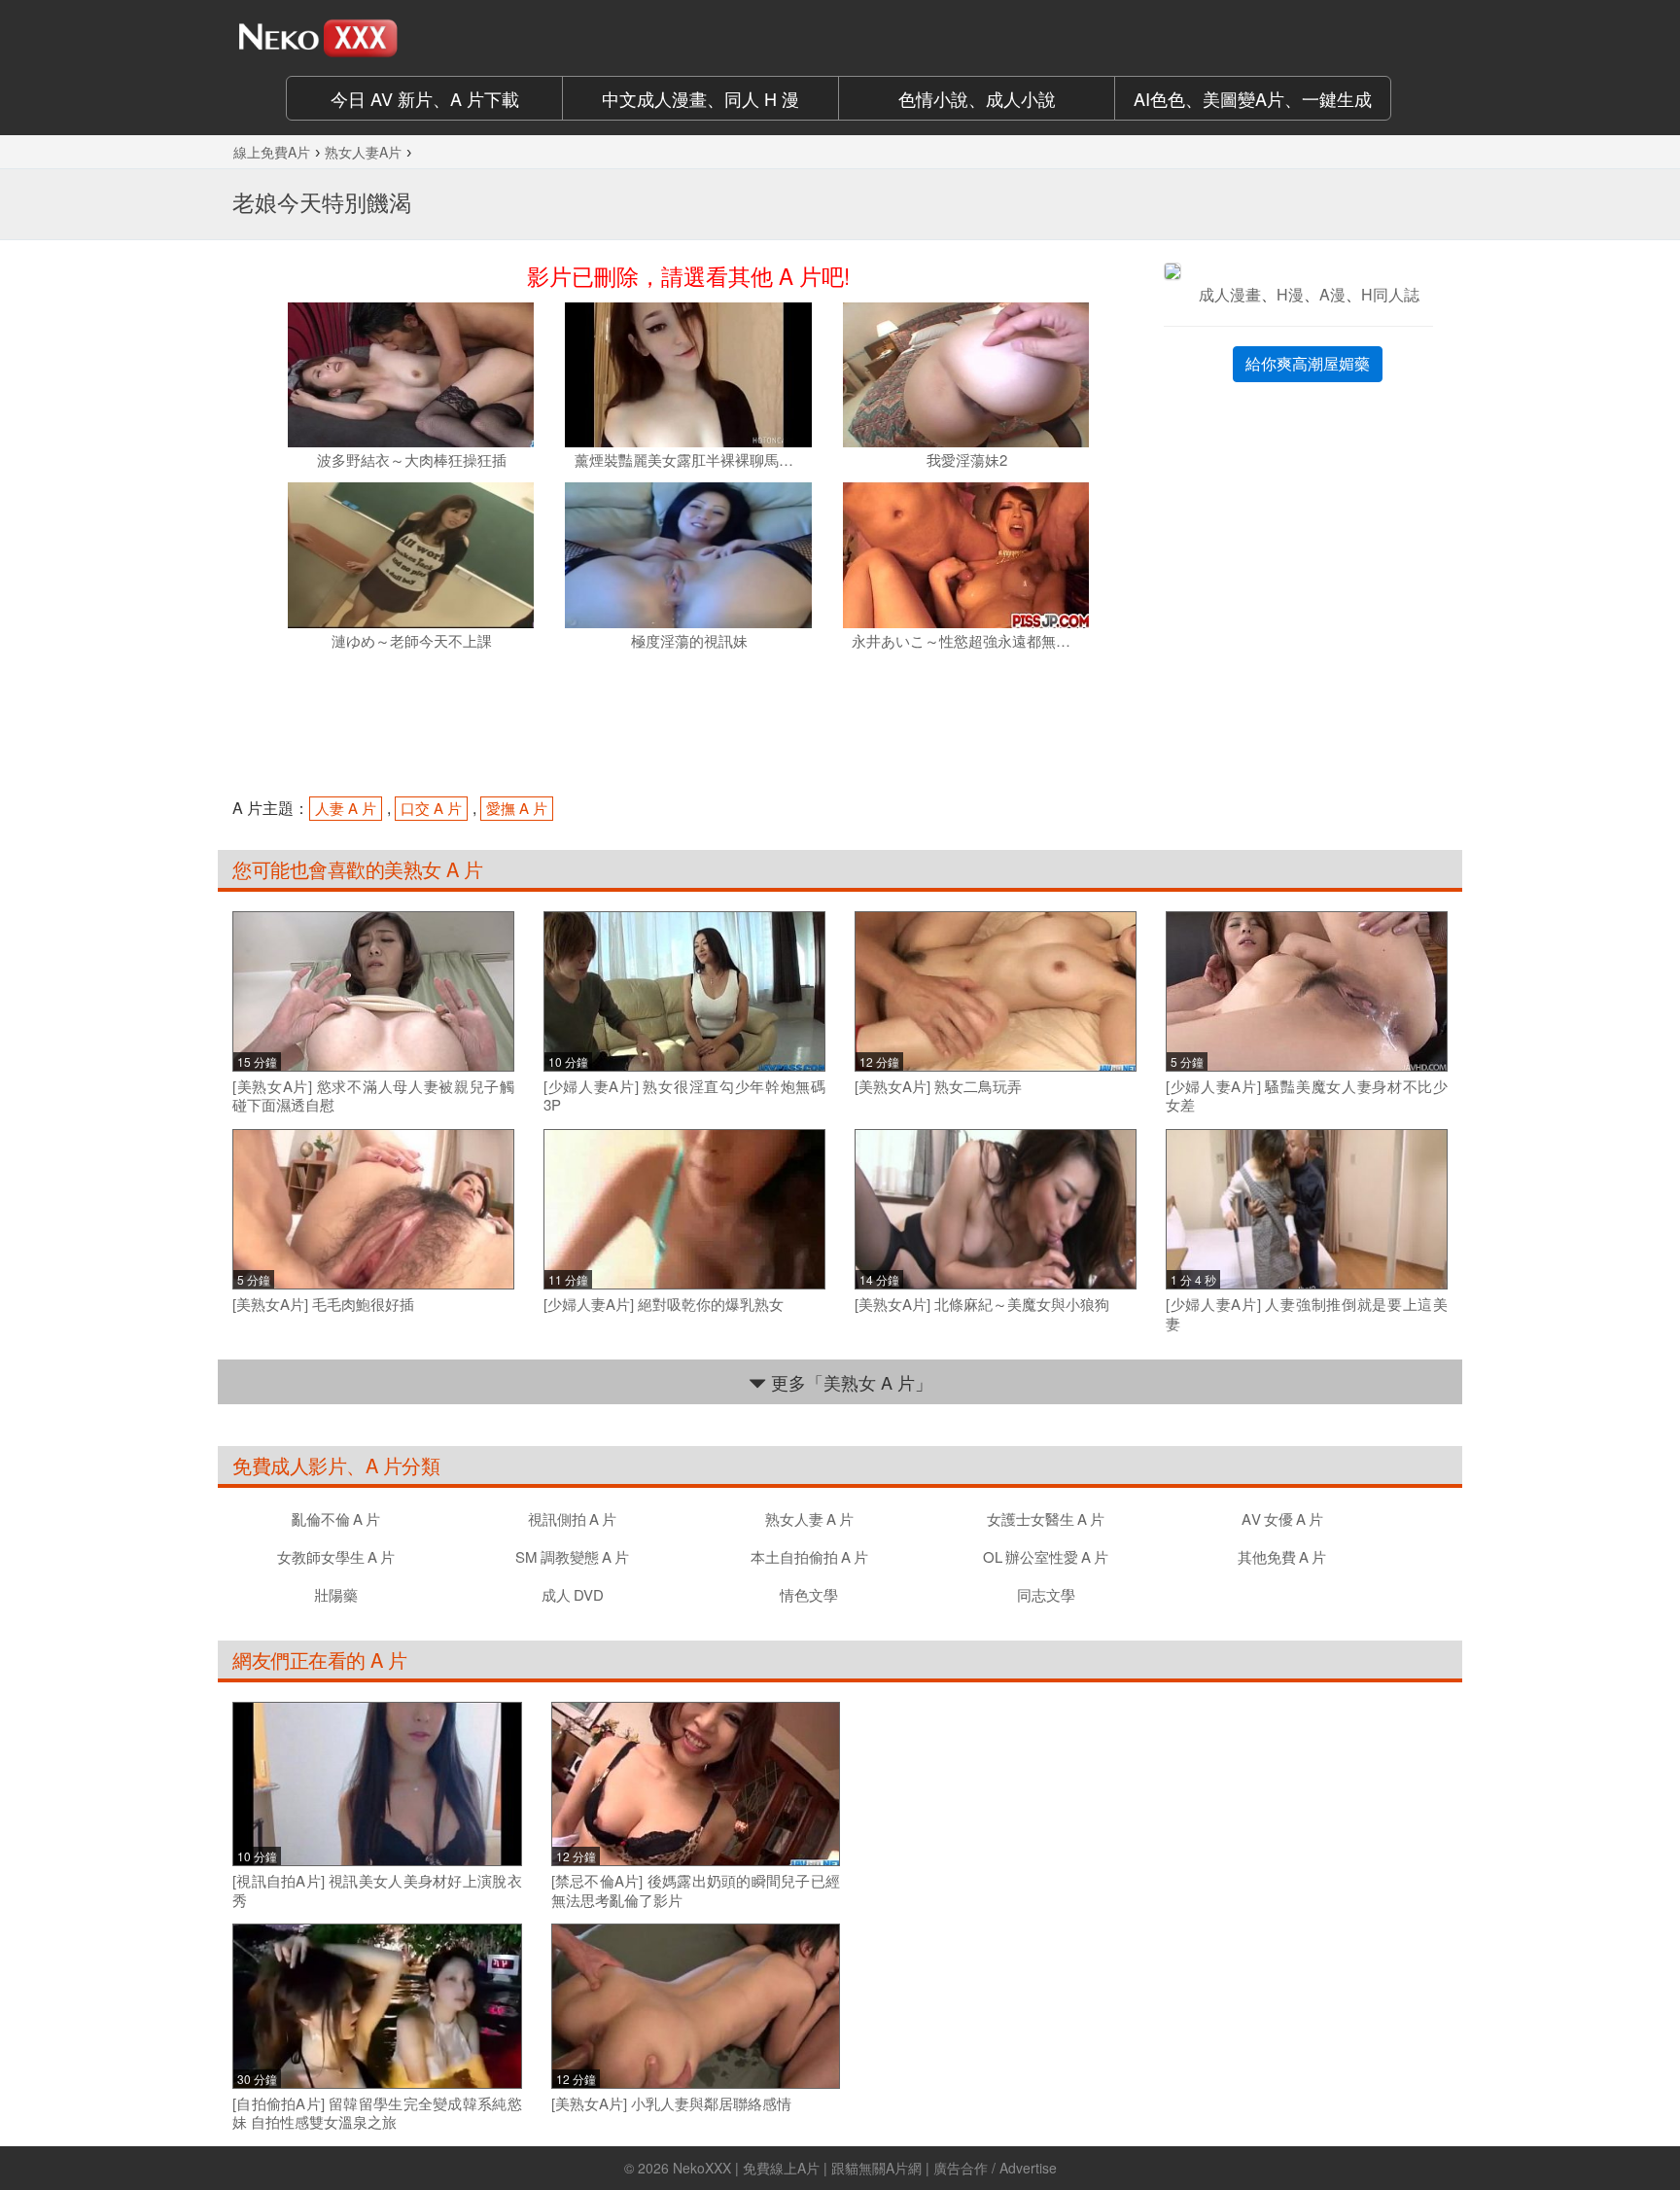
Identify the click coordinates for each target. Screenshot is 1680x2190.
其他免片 (1282, 1556)
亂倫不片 (336, 1519)
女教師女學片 (336, 1556)
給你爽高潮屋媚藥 (1308, 363)
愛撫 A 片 (517, 808)
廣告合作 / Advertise (995, 2168)
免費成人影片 (289, 1465)
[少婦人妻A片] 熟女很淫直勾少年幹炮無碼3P (684, 1095)
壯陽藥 (336, 1594)
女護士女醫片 (1046, 1519)
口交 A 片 (431, 808)
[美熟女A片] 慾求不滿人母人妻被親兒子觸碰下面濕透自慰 (373, 1095)
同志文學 (1046, 1594)
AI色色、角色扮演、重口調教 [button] (1253, 98)
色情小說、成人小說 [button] (977, 98)
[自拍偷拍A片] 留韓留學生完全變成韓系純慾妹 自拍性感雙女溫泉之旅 (377, 2113)
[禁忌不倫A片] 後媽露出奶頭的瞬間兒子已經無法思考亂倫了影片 (696, 1890)
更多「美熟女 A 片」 (849, 1382)
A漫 (1332, 294)
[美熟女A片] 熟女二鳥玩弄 (938, 1086)
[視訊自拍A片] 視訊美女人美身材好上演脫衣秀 (377, 1890)
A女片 (1282, 1519)
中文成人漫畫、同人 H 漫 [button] (700, 98)
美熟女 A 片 (434, 869)
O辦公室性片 (1046, 1556)
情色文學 (809, 1594)
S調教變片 (572, 1556)
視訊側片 (572, 1519)
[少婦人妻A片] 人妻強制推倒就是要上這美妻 (1307, 1313)
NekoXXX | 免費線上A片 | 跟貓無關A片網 (797, 2168)
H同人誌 (1390, 294)
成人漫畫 (1230, 294)
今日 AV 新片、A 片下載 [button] (425, 98)
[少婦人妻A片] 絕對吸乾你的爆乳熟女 (664, 1304)
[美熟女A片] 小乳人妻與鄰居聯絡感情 (671, 2103)
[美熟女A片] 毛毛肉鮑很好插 (323, 1304)
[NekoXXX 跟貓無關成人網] (373, 38)
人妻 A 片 (346, 808)
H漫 (1290, 294)
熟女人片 (809, 1519)
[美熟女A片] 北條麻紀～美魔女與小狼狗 (982, 1304)
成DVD (573, 1594)
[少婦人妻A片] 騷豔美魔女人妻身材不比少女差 (1307, 1095)
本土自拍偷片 (809, 1556)
